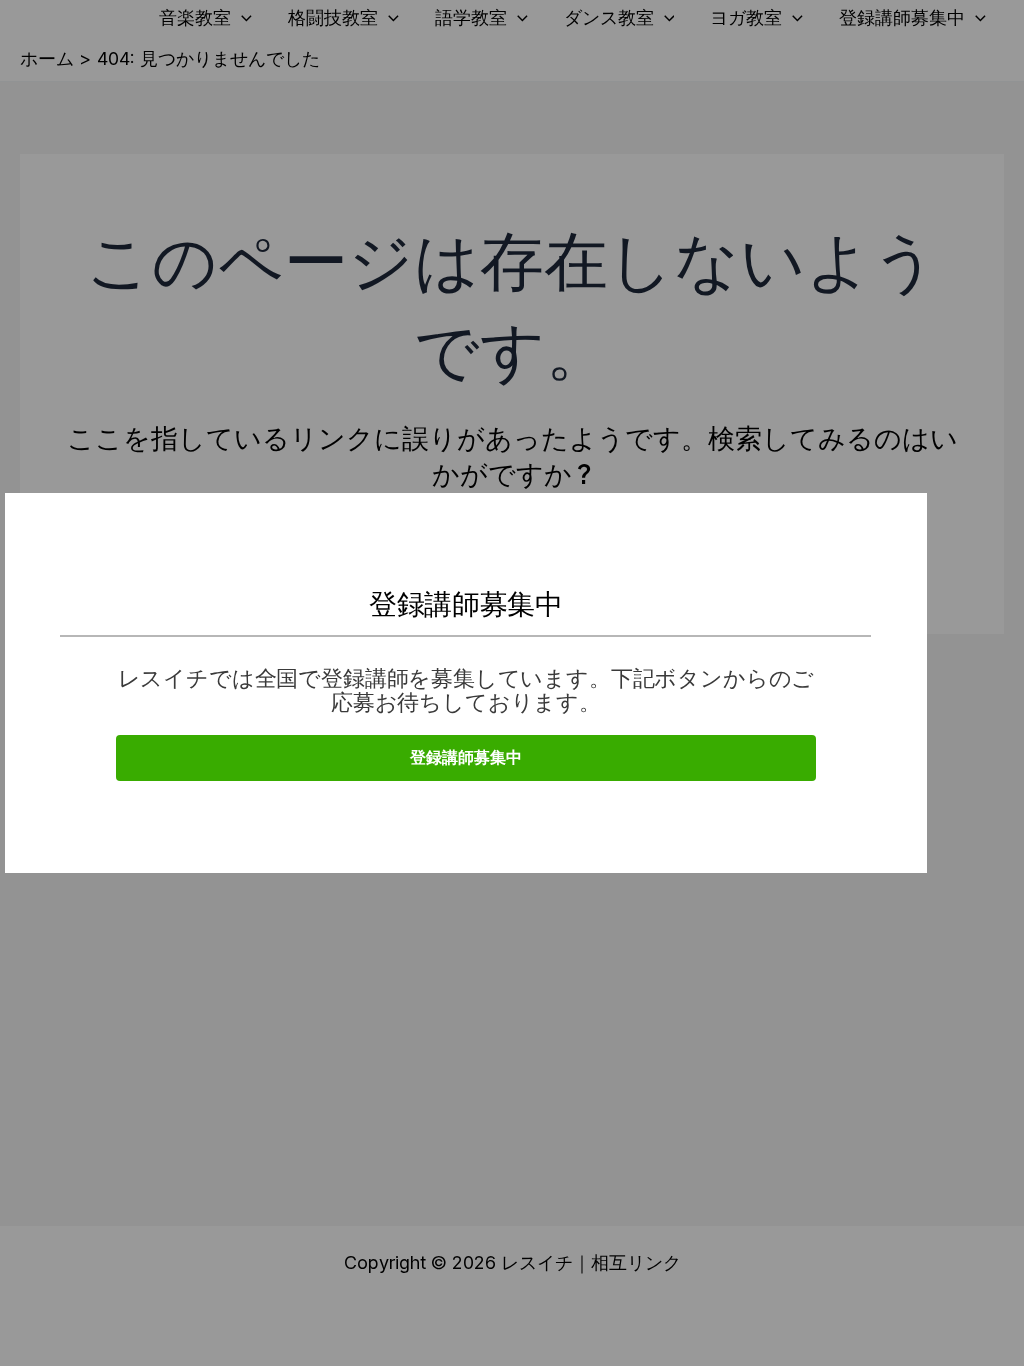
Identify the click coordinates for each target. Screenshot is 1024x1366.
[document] (512, 683)
